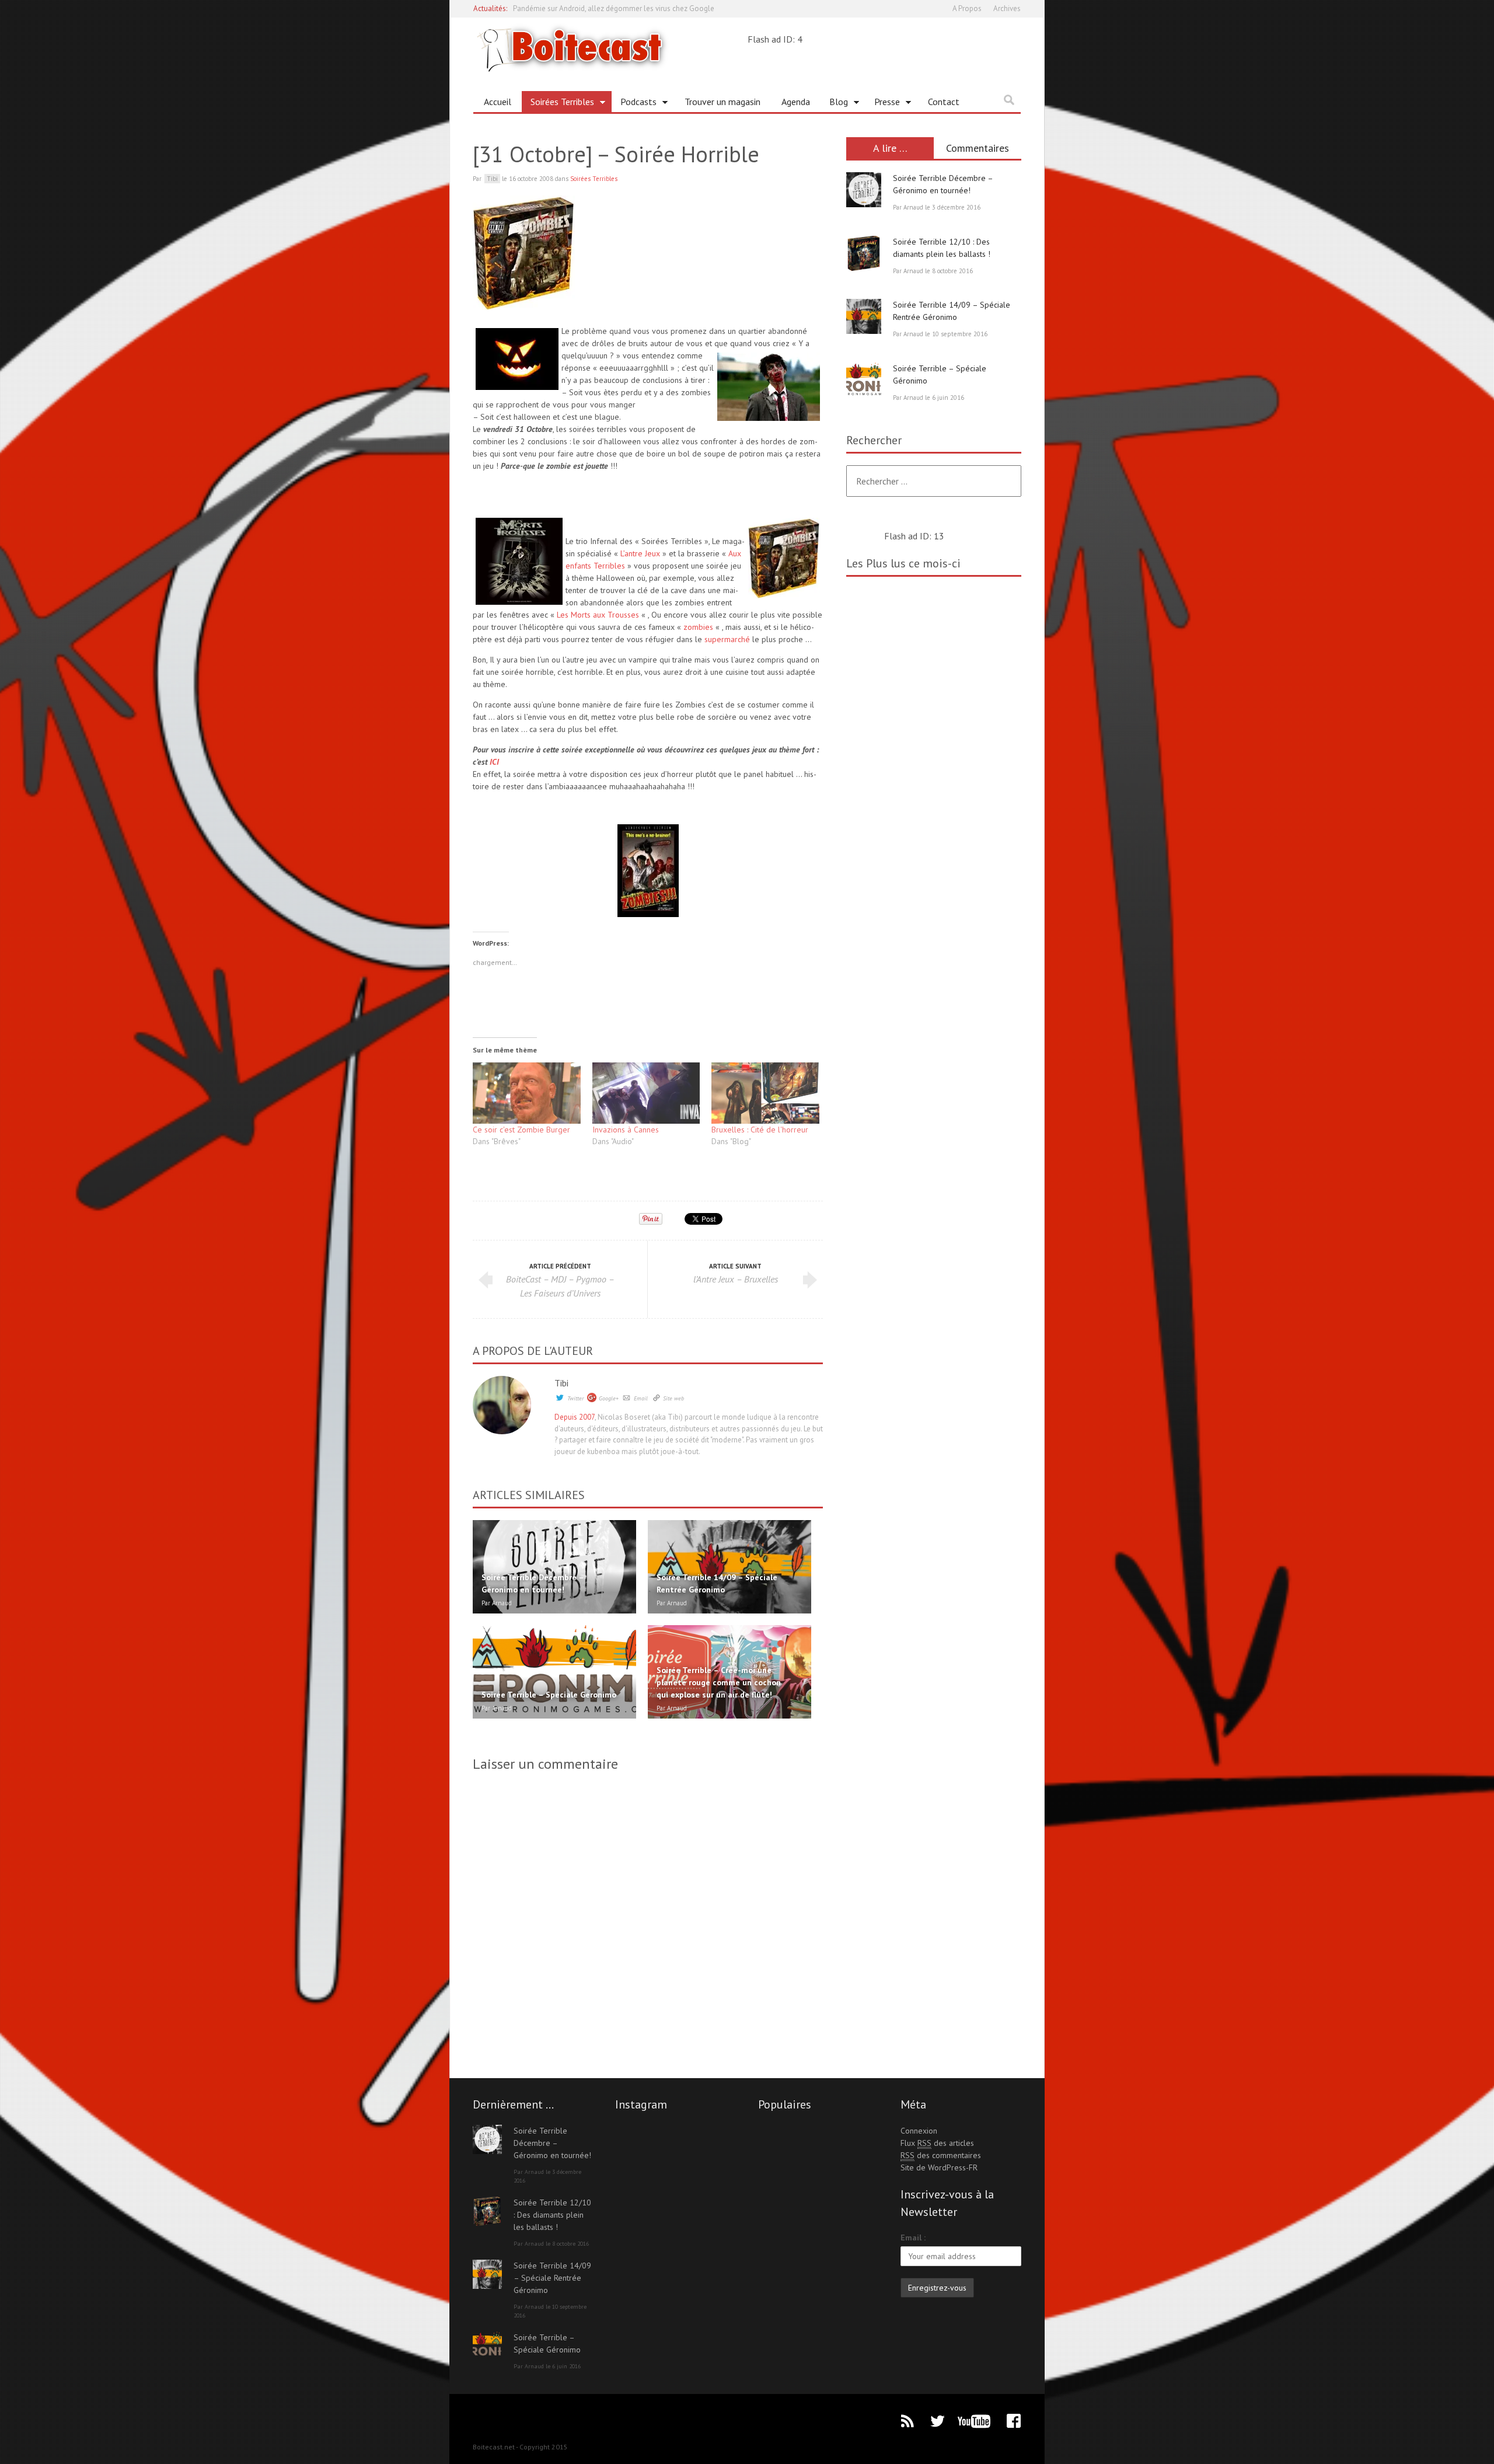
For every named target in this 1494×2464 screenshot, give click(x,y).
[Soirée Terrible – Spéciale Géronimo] (864, 380)
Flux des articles (937, 2143)
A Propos (967, 8)
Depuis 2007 (575, 1417)
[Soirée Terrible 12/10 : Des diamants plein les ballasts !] (864, 253)
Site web (673, 1398)
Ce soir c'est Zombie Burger (521, 1130)
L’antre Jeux (640, 553)
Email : (913, 2238)
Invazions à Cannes (626, 1130)
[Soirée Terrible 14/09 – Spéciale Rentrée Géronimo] (864, 316)
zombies (698, 627)
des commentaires (941, 2155)
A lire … (890, 148)
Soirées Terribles (558, 104)
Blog (834, 104)
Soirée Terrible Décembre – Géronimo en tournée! (552, 2143)
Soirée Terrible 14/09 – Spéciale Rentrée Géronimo (552, 2278)
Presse (883, 104)
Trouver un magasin (722, 102)
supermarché (728, 639)
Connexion (919, 2131)
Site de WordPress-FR (939, 2167)
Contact (944, 102)
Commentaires (978, 148)
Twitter (575, 1398)
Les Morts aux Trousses (598, 615)
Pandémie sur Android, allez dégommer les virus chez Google (614, 8)
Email (641, 1398)
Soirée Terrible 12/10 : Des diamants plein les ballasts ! (552, 2215)
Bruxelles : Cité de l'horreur (760, 1130)
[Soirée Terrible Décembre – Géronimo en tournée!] (864, 190)
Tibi (561, 1383)
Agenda (796, 102)
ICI (494, 762)
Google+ (609, 1398)
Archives (1007, 8)
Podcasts (634, 104)
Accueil (498, 102)
